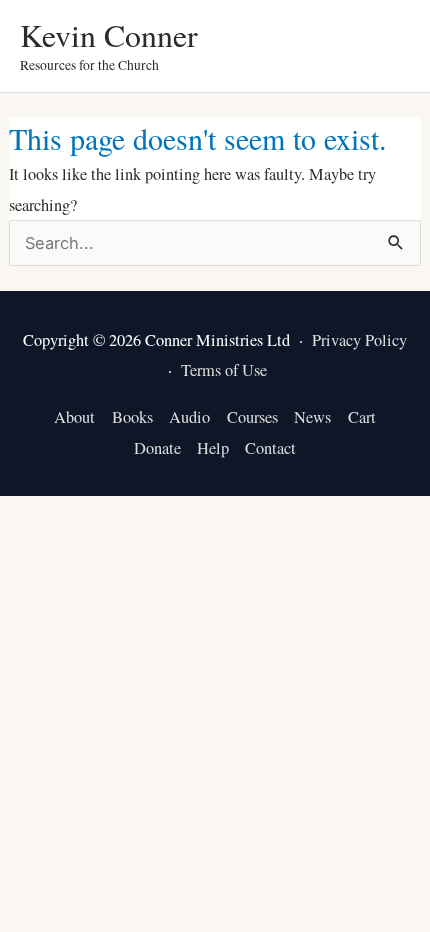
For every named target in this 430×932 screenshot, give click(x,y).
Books (132, 417)
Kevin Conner (109, 34)
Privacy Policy (359, 340)
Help (213, 448)
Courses (252, 417)
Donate (157, 448)
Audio (189, 417)
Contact (270, 448)
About (74, 417)
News (312, 417)
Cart (362, 417)
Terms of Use (224, 370)
